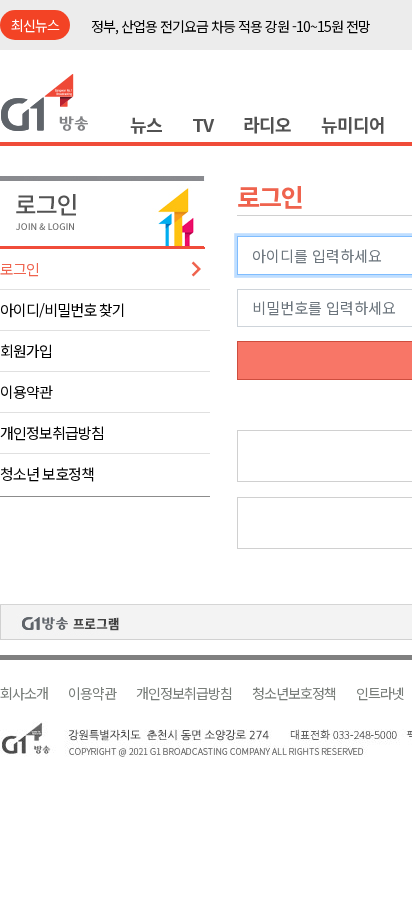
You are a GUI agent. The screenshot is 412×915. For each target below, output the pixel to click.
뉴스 (146, 124)
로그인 (19, 268)
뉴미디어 (353, 124)
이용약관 (26, 391)
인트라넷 (380, 693)
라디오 (267, 124)
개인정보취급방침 (52, 432)
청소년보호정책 (294, 693)
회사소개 (24, 693)
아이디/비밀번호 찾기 (62, 309)
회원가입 (26, 350)
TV (202, 124)
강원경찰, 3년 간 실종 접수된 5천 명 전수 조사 (213, 40)
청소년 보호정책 (47, 473)
